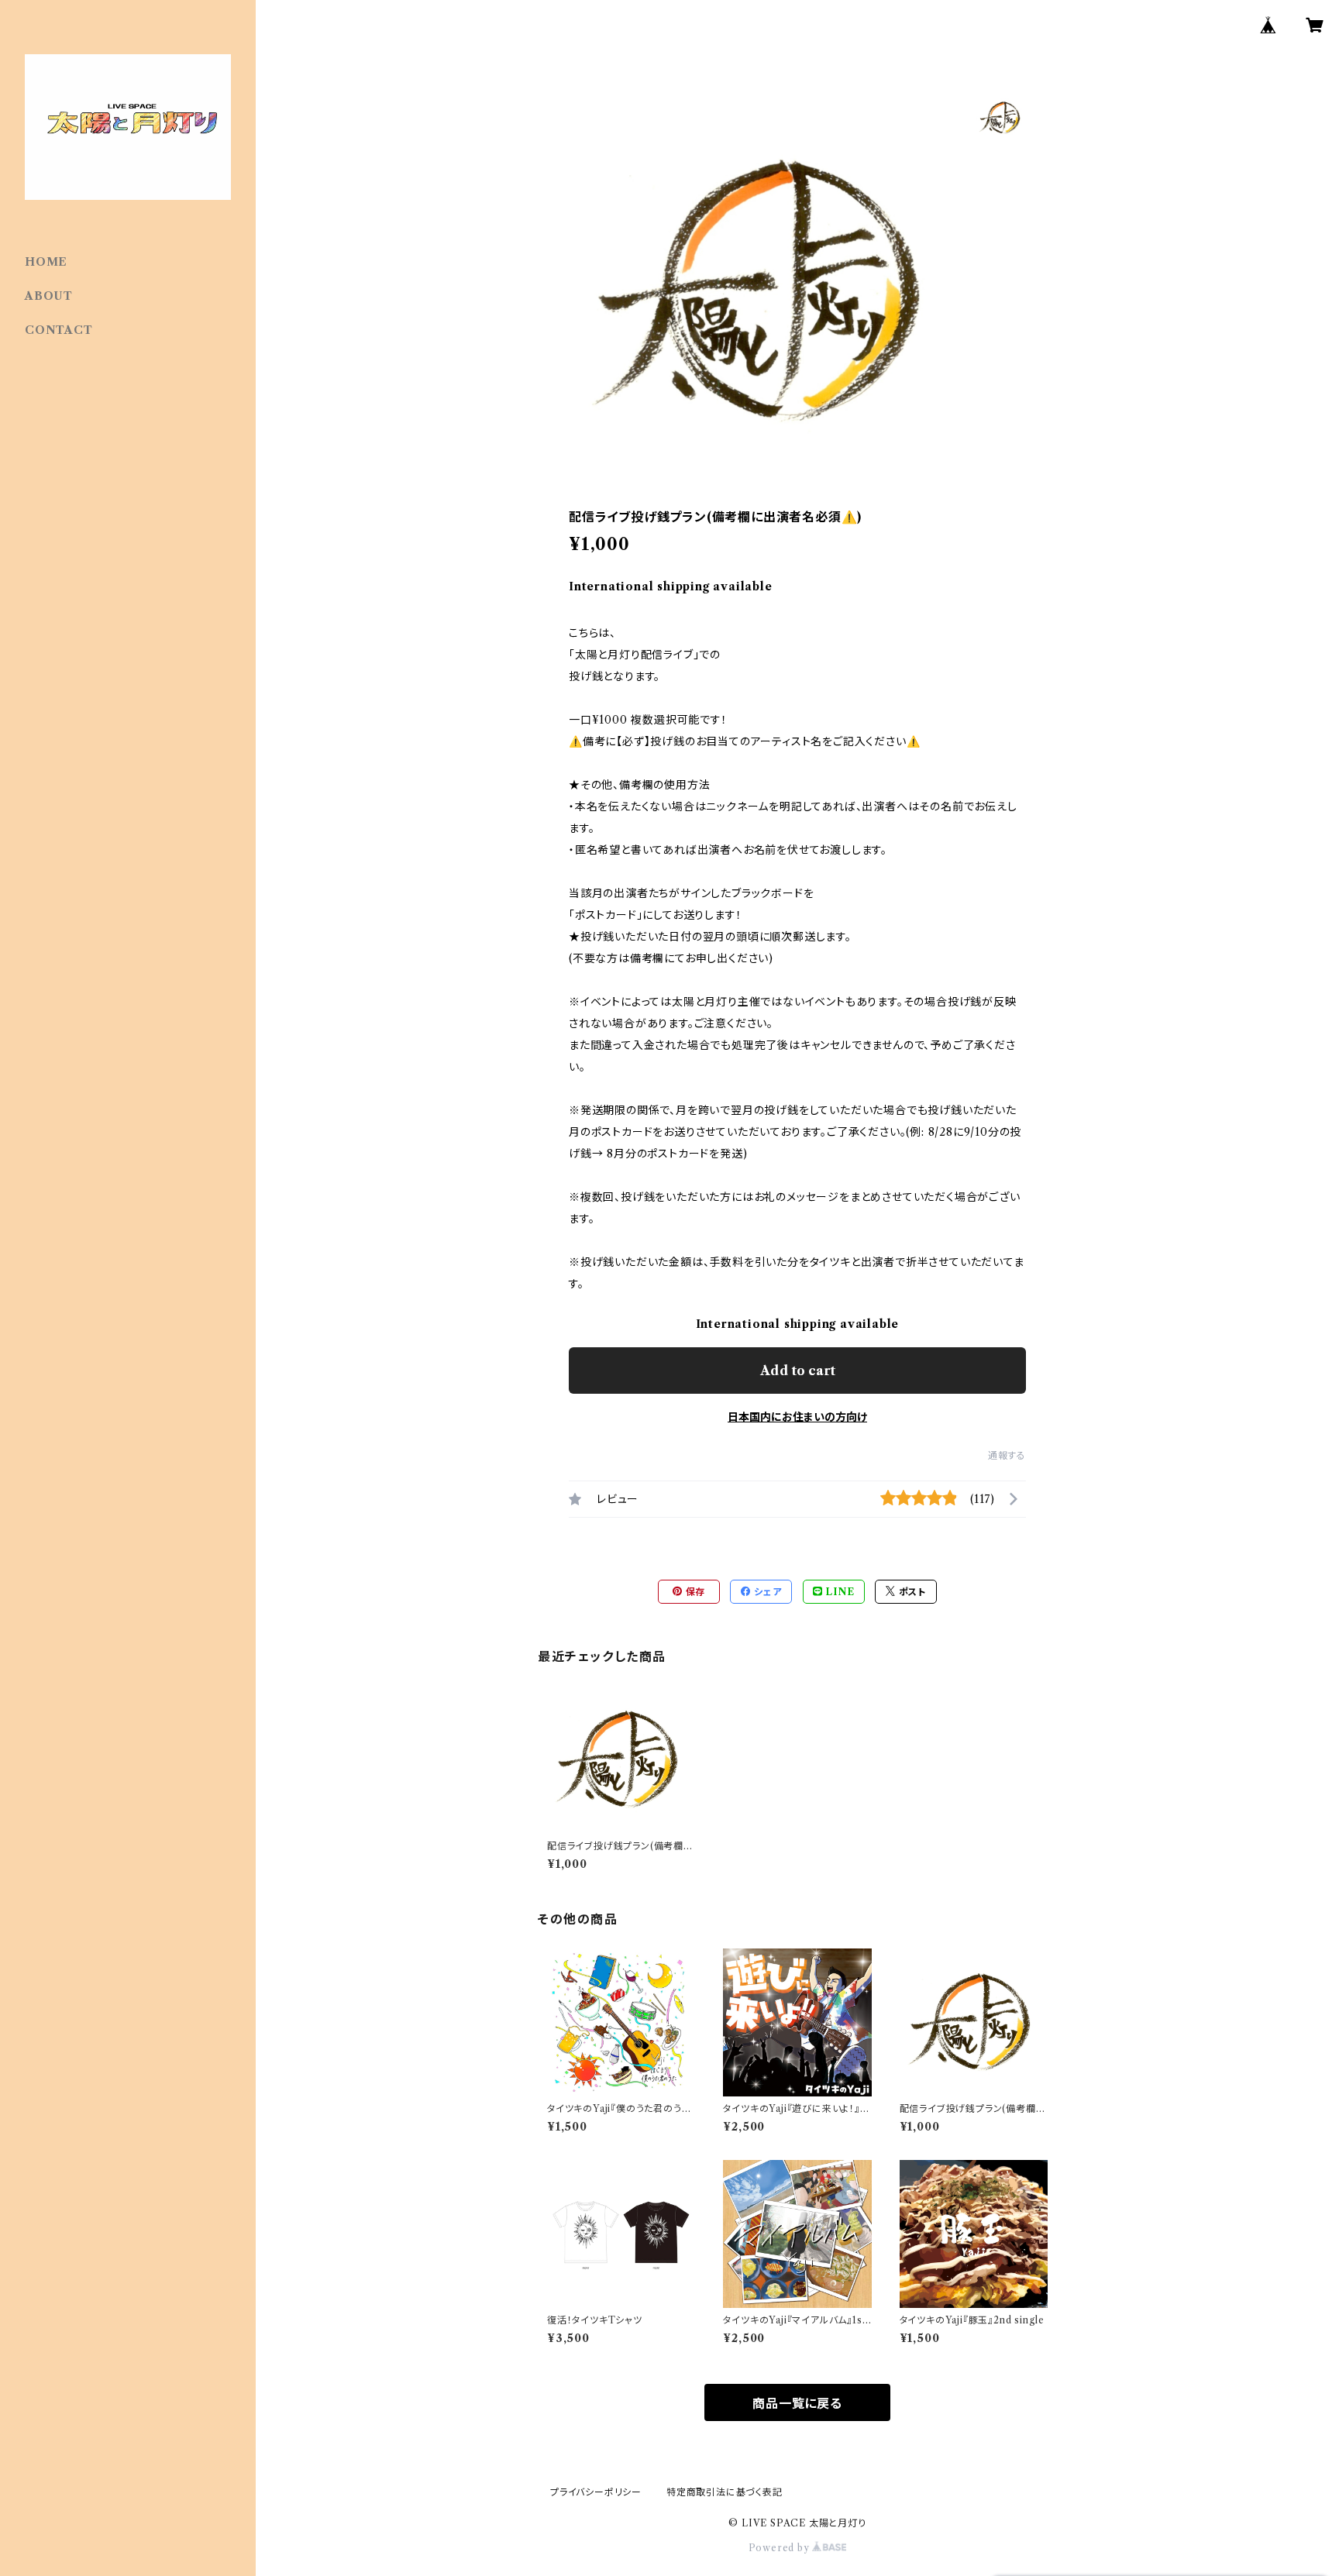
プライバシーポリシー (596, 2492)
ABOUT (49, 296)
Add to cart (798, 1371)
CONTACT (59, 330)
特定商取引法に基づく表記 (725, 2492)
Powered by (781, 2548)
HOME (46, 262)
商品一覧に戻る (797, 2403)
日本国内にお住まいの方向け (797, 1417)
